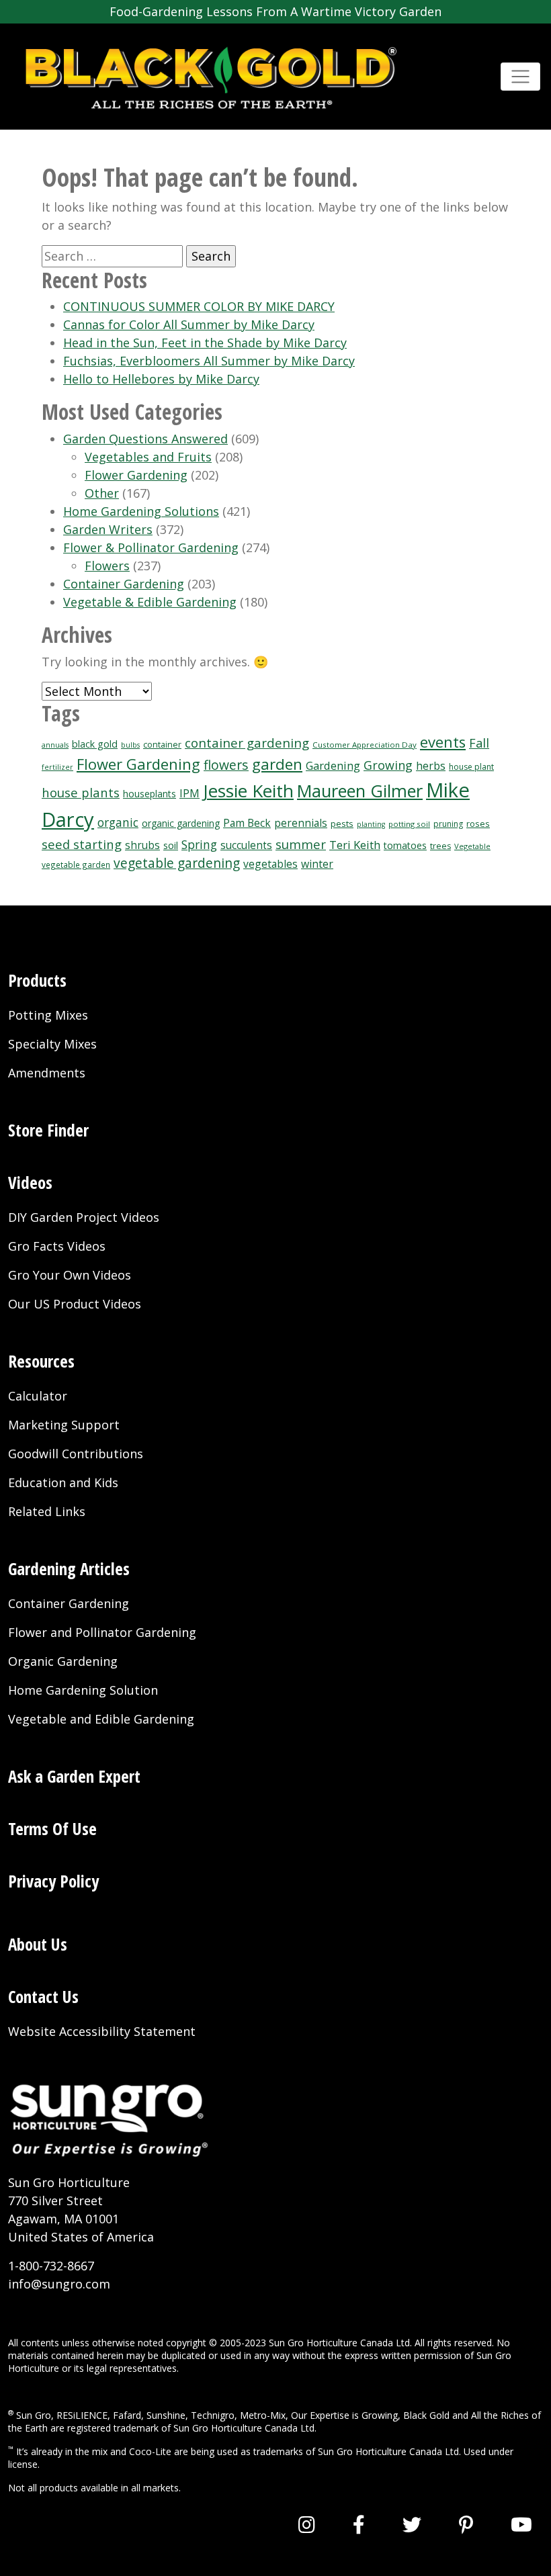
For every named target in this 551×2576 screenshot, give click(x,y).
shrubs (142, 845)
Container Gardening (124, 584)
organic (118, 823)
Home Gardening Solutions (141, 511)
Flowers (107, 566)
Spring (199, 844)
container (162, 745)
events (443, 742)
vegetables (270, 864)
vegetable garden (76, 864)
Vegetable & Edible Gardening (150, 602)
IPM (189, 793)
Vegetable (472, 846)
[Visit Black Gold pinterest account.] (466, 2524)
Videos (30, 1182)
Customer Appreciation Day (365, 745)
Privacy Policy (53, 1881)
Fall (479, 743)
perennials (301, 823)
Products (37, 980)
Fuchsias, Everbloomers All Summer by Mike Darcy (209, 361)
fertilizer (57, 767)
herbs (431, 766)
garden (277, 764)
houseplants (150, 794)
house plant (471, 767)
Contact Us (43, 1996)
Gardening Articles (69, 1568)
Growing (388, 765)
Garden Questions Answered (145, 439)
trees (440, 846)
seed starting (82, 844)
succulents (246, 845)
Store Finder (48, 1130)
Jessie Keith (248, 791)
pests (342, 824)
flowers (226, 765)
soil (171, 845)
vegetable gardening (177, 863)
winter (317, 864)
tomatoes (405, 845)
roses (478, 824)
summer (301, 844)
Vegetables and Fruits (148, 457)
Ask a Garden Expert (74, 1776)
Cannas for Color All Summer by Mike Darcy (189, 324)
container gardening (247, 743)
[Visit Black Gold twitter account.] (412, 2524)
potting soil (409, 824)
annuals (55, 745)
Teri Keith (355, 845)
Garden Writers (108, 529)
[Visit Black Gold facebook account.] (359, 2524)
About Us (38, 1944)
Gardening (333, 765)
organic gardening (181, 823)
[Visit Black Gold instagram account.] (307, 2524)
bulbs (130, 745)
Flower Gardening (136, 475)
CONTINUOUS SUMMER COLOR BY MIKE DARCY (199, 306)
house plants (81, 792)
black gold (95, 744)
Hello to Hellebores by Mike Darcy (161, 379)
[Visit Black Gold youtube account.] (521, 2524)
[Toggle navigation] (520, 77)
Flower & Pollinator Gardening (151, 547)
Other (102, 493)
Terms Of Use (52, 1828)
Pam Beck (247, 823)
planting (371, 824)
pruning (448, 824)
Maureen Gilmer (360, 791)
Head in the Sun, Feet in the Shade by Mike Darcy (205, 343)
